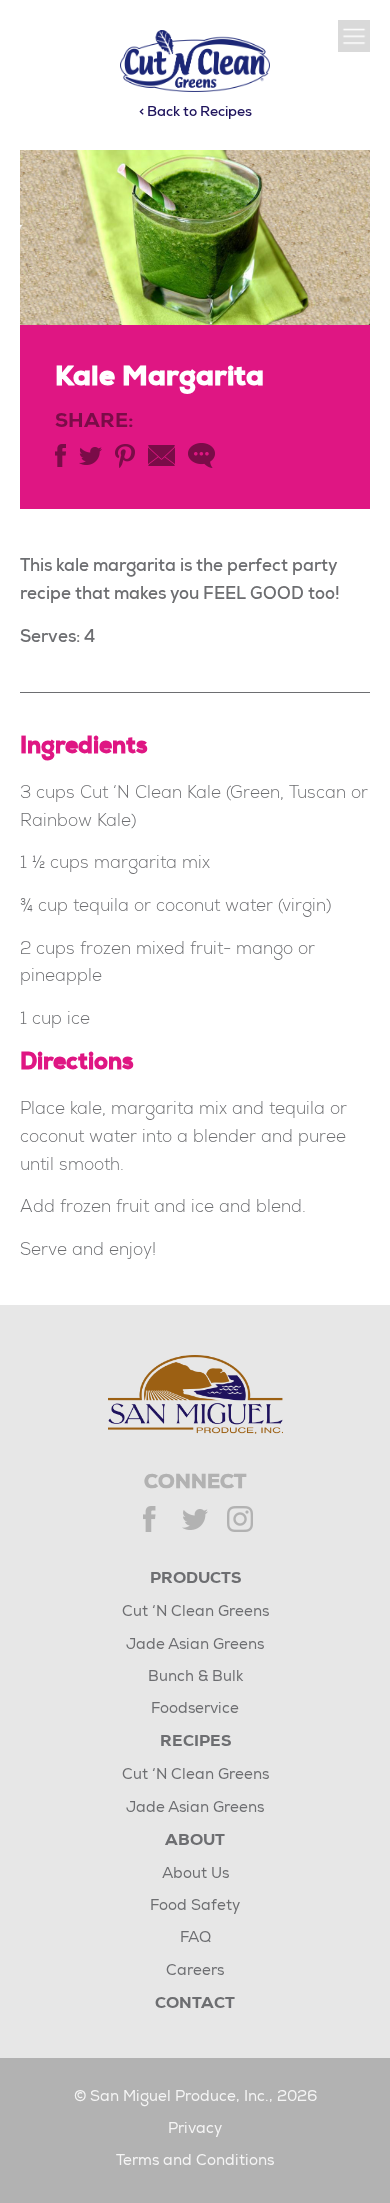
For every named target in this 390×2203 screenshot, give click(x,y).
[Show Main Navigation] (354, 36)
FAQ (195, 1938)
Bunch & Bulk (195, 1677)
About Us (195, 1874)
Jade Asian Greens (195, 1645)
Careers (195, 1971)
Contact (195, 2005)
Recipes (195, 1743)
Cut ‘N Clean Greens (195, 1612)
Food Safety (195, 1906)
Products (195, 1580)
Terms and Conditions (195, 2161)
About (195, 1842)
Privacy (195, 2129)
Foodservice (195, 1709)
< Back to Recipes (195, 113)
